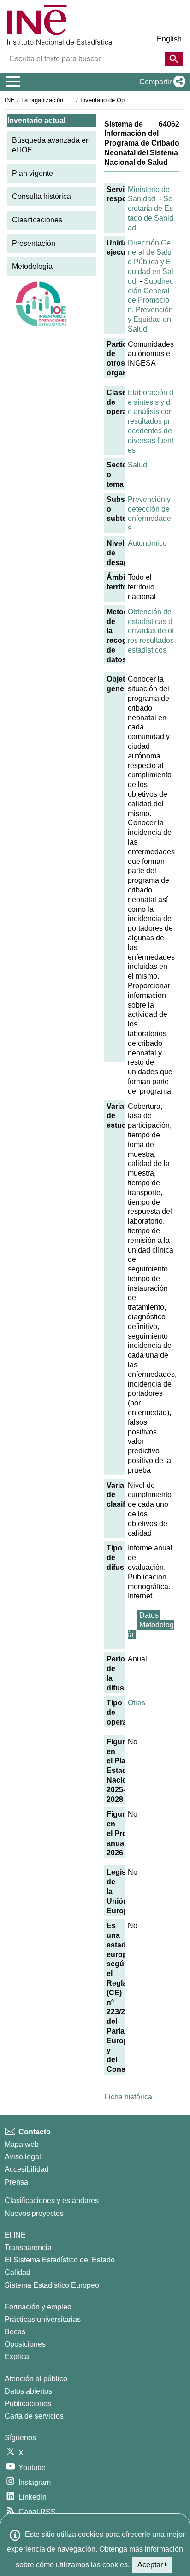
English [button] (169, 39)
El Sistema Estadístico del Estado (60, 2260)
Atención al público (36, 2379)
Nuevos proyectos (34, 2213)
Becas (15, 2332)
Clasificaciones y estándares (52, 2200)
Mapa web (22, 2144)
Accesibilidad (27, 2169)
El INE (15, 2235)
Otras (137, 1703)
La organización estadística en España (73, 100)
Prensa (16, 2182)
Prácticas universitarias (43, 2319)
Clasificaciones (37, 220)
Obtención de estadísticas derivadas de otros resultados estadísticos (151, 631)
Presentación (34, 243)
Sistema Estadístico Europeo (52, 2285)
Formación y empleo (38, 2307)
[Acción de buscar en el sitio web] (174, 59)
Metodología (32, 266)
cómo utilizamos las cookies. (83, 2565)
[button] (160, 82)
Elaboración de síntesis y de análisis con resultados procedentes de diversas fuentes (151, 421)
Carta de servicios (34, 2416)
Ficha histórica (128, 2097)
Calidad (18, 2272)
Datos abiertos (28, 2391)
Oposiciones (25, 2344)
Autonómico (147, 543)
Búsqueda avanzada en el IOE (51, 145)
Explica (17, 2357)
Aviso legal (23, 2157)
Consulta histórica (42, 196)
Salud (137, 465)
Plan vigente (33, 173)
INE (10, 100)
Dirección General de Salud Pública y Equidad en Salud (151, 262)
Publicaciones (28, 2404)
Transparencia (28, 2247)
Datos (149, 1615)
